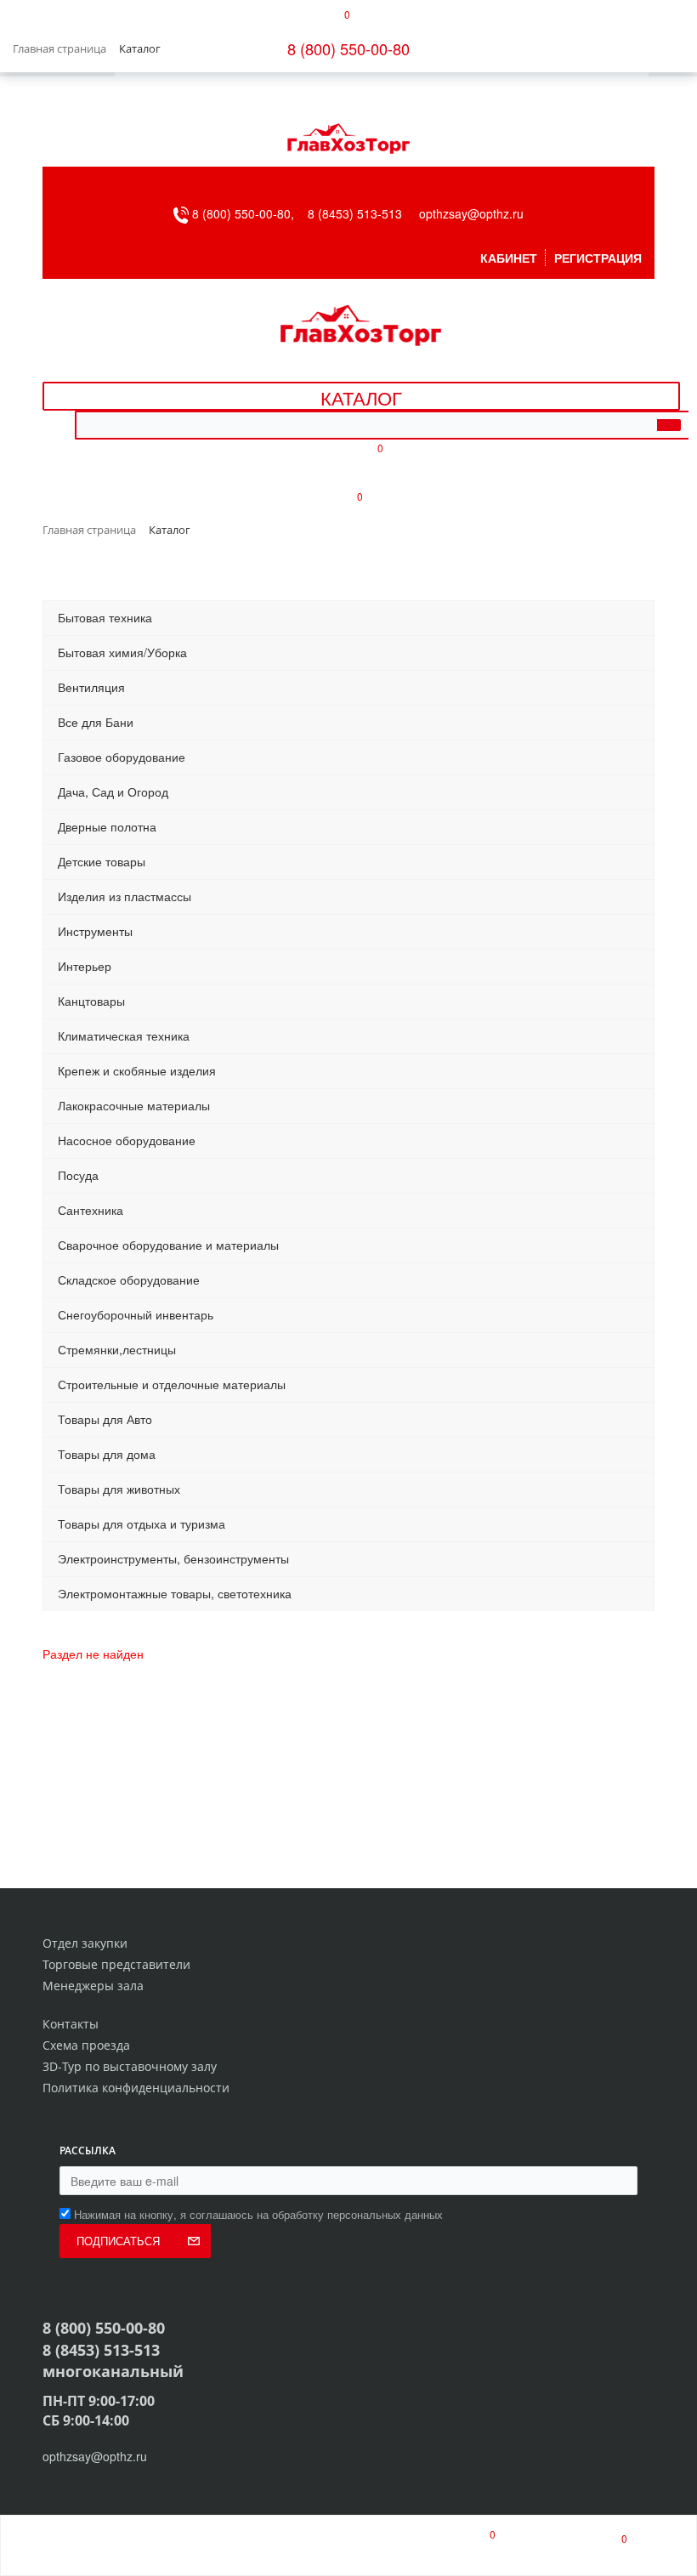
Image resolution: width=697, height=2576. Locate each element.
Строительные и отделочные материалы (172, 1384)
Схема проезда (86, 2045)
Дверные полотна (107, 826)
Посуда (78, 1175)
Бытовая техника (105, 617)
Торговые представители (116, 1964)
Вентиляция (91, 687)
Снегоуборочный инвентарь (136, 1314)
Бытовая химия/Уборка (122, 652)
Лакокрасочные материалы (134, 1105)
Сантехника (91, 1210)
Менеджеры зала (93, 1986)
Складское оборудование (129, 1279)
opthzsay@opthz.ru (471, 213)
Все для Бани (96, 722)
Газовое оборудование (122, 757)
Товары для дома (107, 1454)
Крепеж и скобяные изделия (137, 1070)
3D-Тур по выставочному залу (130, 2066)
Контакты (71, 2024)
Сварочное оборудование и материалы (168, 1245)
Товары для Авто (105, 1419)
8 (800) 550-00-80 (348, 48)
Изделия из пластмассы (125, 896)
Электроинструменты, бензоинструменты (173, 1558)
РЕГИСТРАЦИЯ (598, 258)
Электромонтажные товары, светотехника (175, 1593)
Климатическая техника (124, 1036)
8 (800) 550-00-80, (248, 213)
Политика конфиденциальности (136, 2088)
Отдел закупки (85, 1943)
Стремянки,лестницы (117, 1349)
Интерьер (85, 966)
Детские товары (102, 861)
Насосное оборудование (127, 1140)
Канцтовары (91, 1001)
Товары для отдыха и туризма (142, 1523)
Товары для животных (119, 1489)
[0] (477, 2545)
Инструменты (95, 931)
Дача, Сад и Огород (113, 792)
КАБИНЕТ (509, 258)
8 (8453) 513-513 (355, 213)
